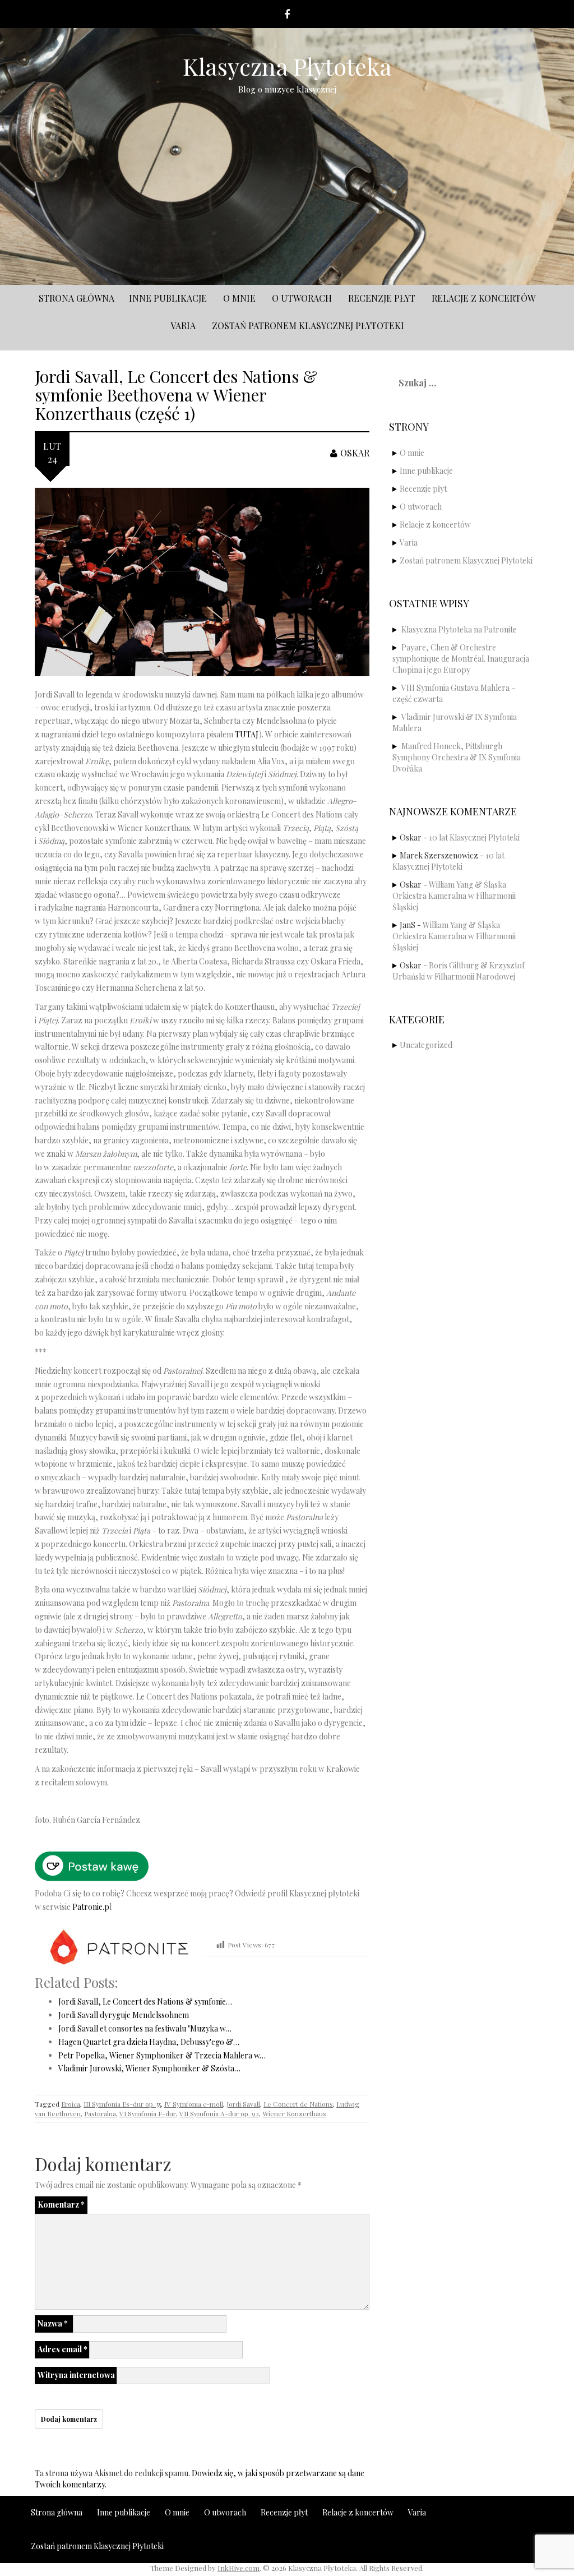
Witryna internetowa (76, 2375)
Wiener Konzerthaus (294, 2113)
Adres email (63, 2349)
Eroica (71, 2104)
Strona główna (77, 298)
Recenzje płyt (382, 298)
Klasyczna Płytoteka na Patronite (459, 629)
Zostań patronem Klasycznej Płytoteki (308, 326)
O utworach (302, 298)
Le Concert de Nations (298, 2104)
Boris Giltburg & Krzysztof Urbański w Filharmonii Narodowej (459, 971)
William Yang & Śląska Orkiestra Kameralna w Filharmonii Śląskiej (454, 896)
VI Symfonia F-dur (148, 2113)
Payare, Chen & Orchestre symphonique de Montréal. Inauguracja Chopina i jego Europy (461, 659)
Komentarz (61, 2205)
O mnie (239, 298)
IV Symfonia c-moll (194, 2104)
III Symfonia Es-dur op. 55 (122, 2104)
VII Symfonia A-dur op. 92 (219, 2113)
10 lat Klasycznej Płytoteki (474, 837)
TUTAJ (247, 734)
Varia (183, 326)
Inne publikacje (168, 298)
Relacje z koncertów (483, 298)
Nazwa (53, 2323)
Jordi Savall (243, 2104)
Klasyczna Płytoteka (287, 66)
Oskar (355, 453)
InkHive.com (239, 2568)
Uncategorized (426, 1045)
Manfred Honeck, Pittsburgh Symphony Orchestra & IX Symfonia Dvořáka (457, 757)
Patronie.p (91, 1907)
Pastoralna (100, 2113)
